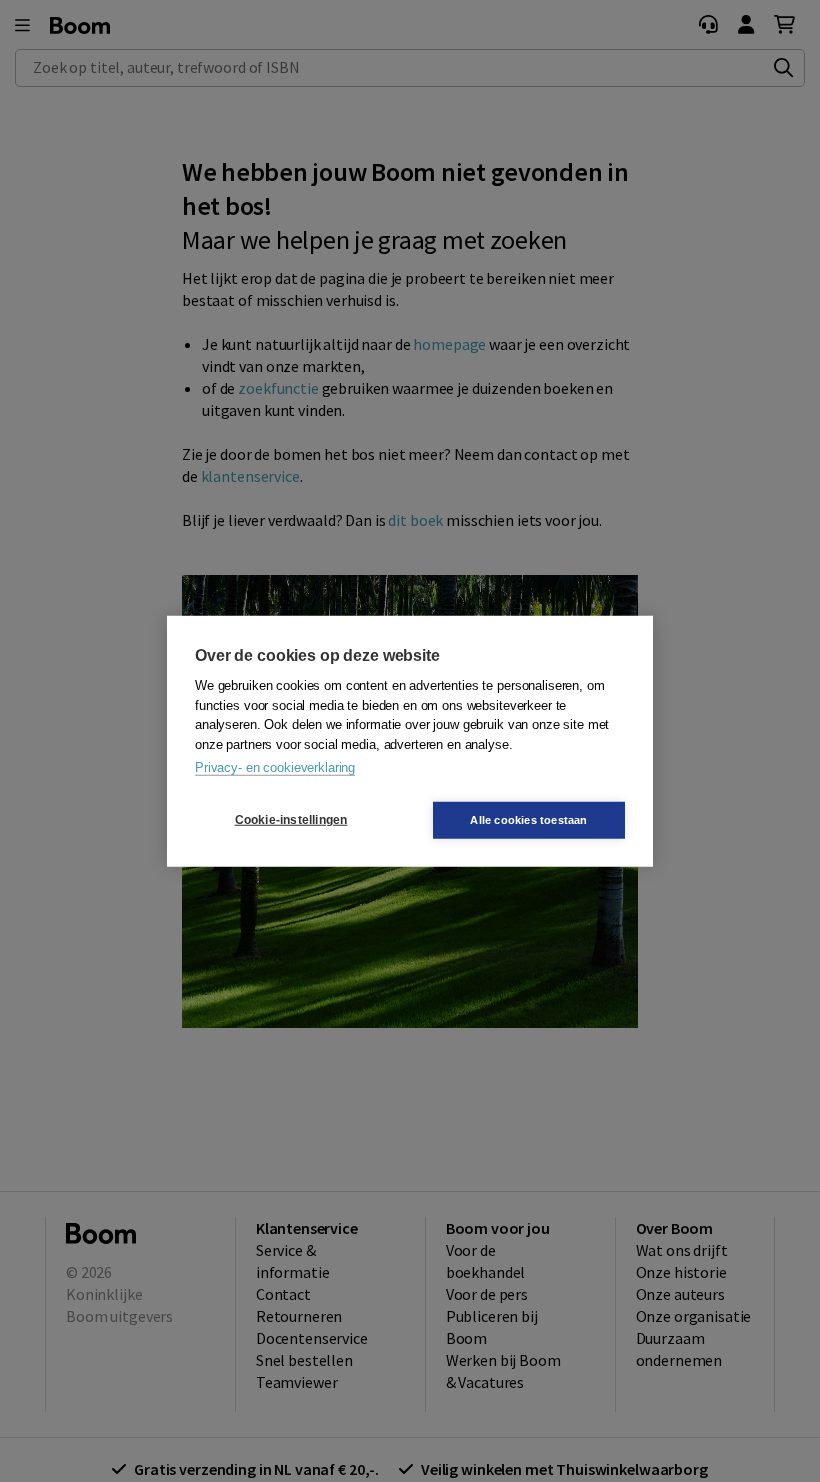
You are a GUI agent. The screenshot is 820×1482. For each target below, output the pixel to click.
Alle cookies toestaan (528, 819)
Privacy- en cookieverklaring (275, 767)
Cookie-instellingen (291, 820)
